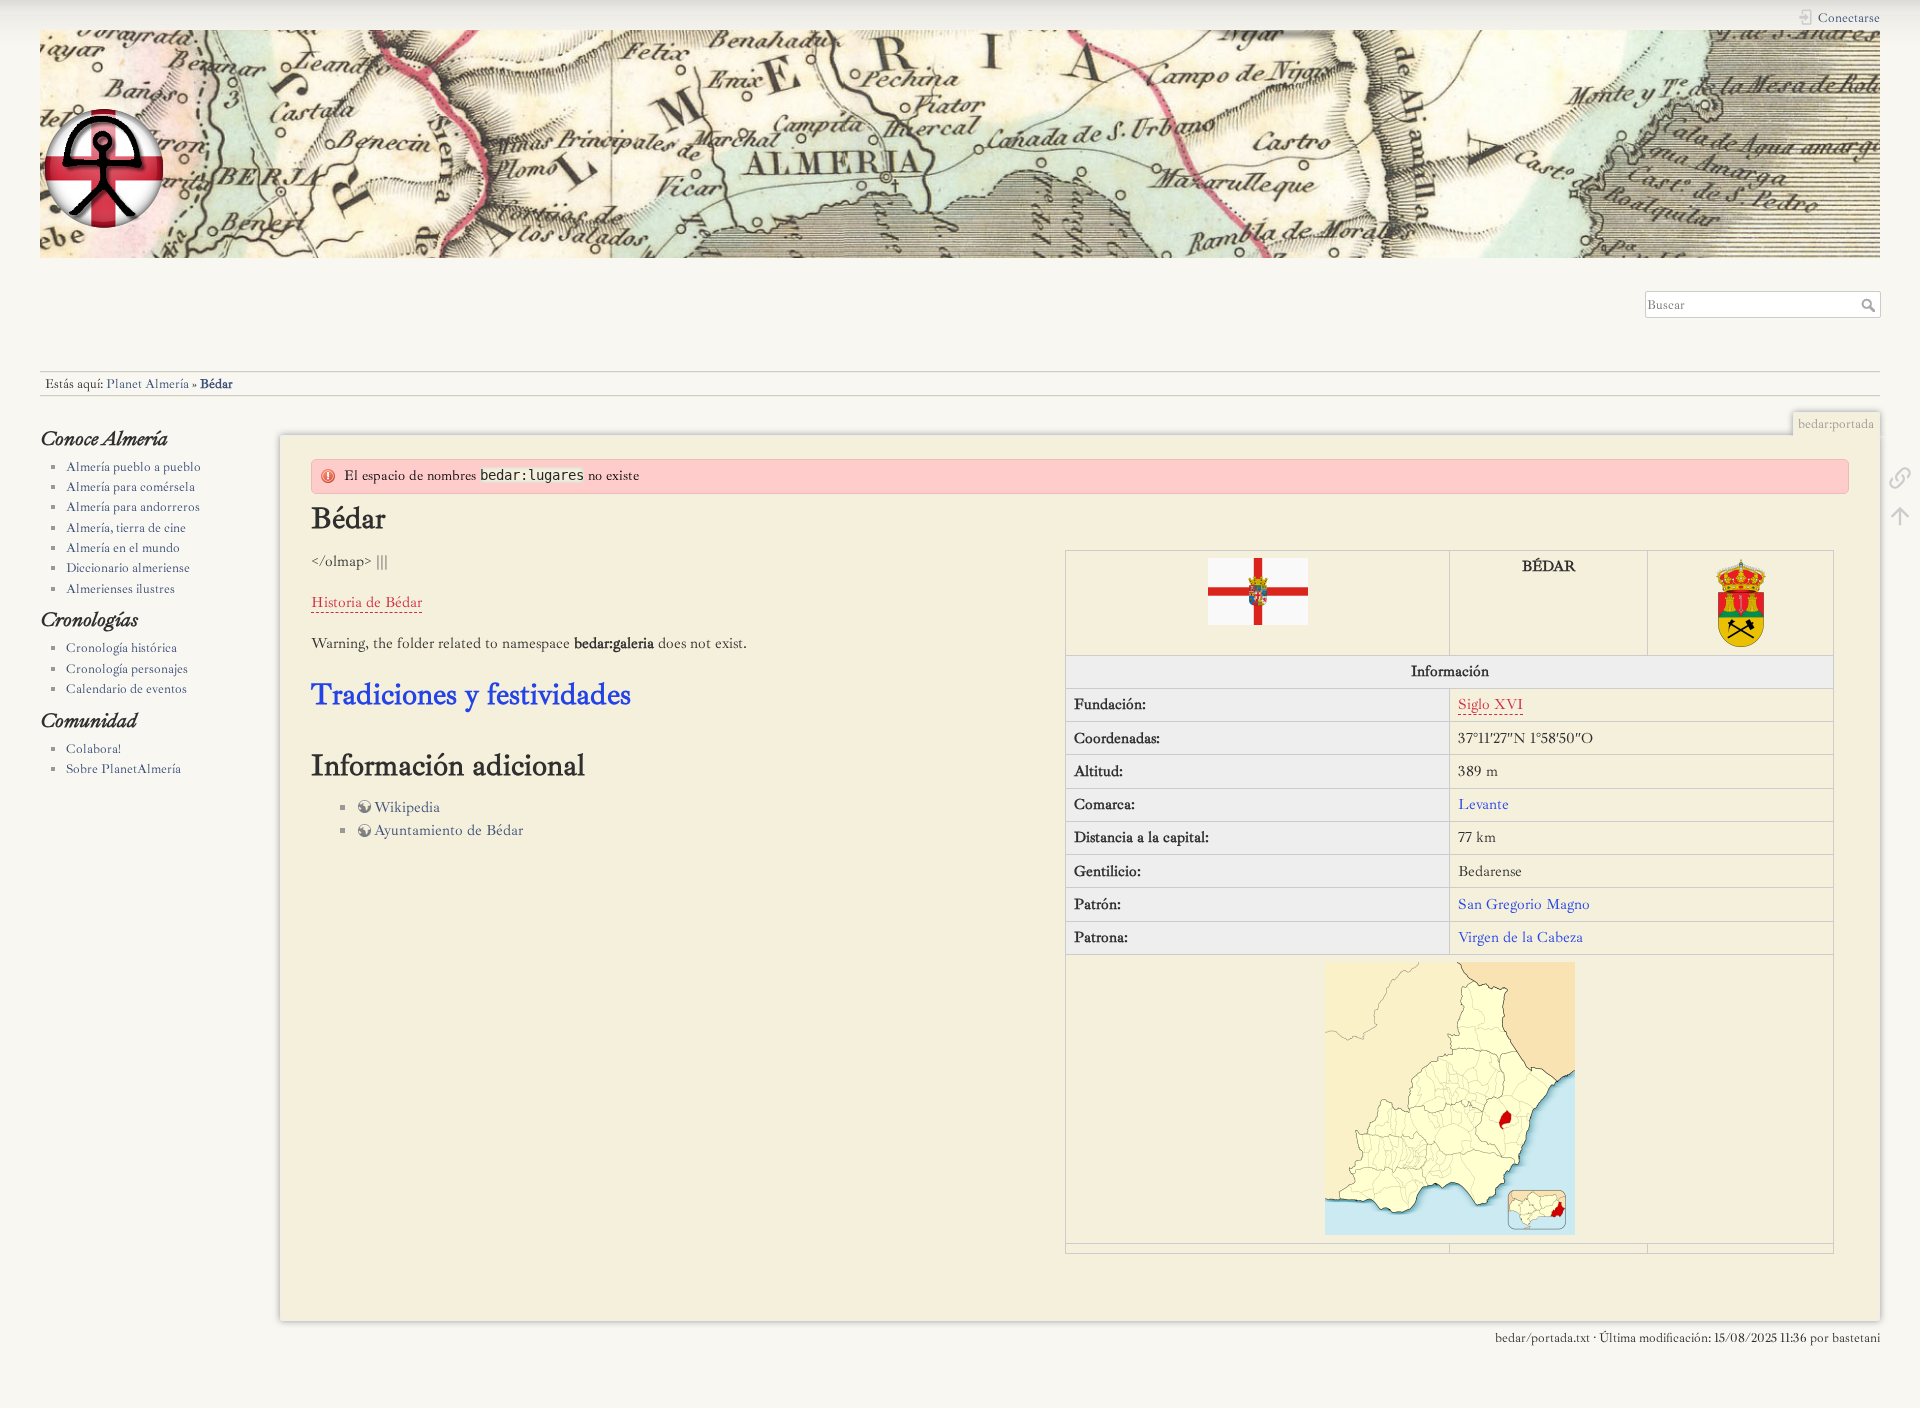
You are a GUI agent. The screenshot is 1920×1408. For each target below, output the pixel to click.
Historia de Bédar (366, 602)
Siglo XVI (1490, 704)
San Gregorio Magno (1524, 904)
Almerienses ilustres (120, 589)
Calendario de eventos (126, 689)
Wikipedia (407, 807)
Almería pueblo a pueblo (133, 467)
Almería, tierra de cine (126, 528)
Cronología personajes (127, 669)
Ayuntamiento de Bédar (448, 830)
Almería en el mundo (123, 548)
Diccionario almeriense (128, 568)
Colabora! (93, 749)
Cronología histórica (121, 648)
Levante (1483, 804)
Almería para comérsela (130, 487)
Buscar (1870, 305)
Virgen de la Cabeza (1520, 937)
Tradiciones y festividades (471, 694)
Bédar (216, 384)
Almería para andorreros (133, 507)
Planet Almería (147, 384)
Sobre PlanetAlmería (123, 769)
